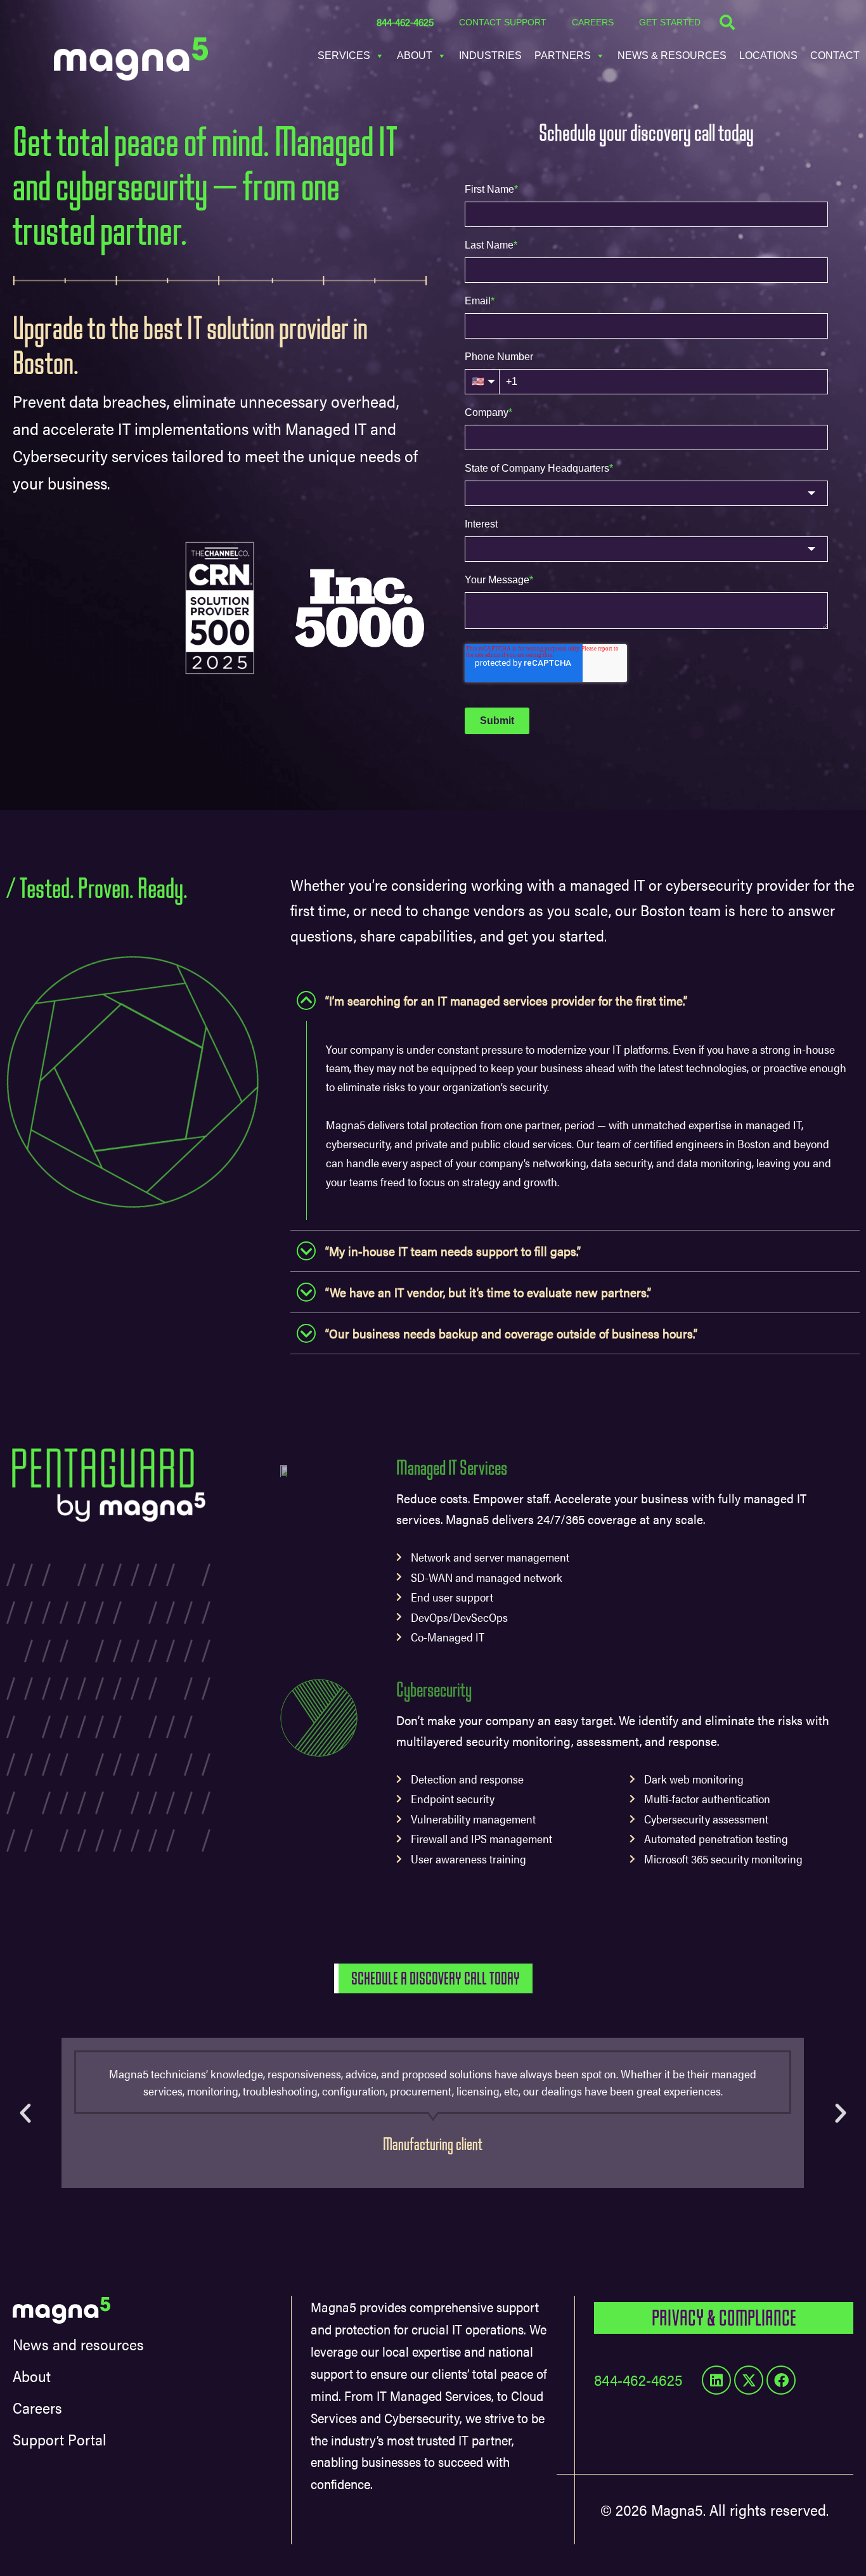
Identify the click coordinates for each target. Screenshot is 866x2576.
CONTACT (835, 55)
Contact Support (503, 22)
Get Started (670, 22)
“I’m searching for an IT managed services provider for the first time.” (506, 1000)
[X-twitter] (749, 2380)
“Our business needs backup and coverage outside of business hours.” (511, 1333)
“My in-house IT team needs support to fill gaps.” (453, 1251)
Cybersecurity (434, 1690)
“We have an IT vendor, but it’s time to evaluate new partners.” (488, 1292)
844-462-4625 (405, 22)
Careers (593, 22)
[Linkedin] (716, 2380)
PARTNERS (563, 55)
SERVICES (344, 55)
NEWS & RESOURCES (672, 55)
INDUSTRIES (490, 55)
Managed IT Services (452, 1468)
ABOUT (415, 55)
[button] (575, 1000)
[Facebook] (781, 2380)
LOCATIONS (768, 55)
